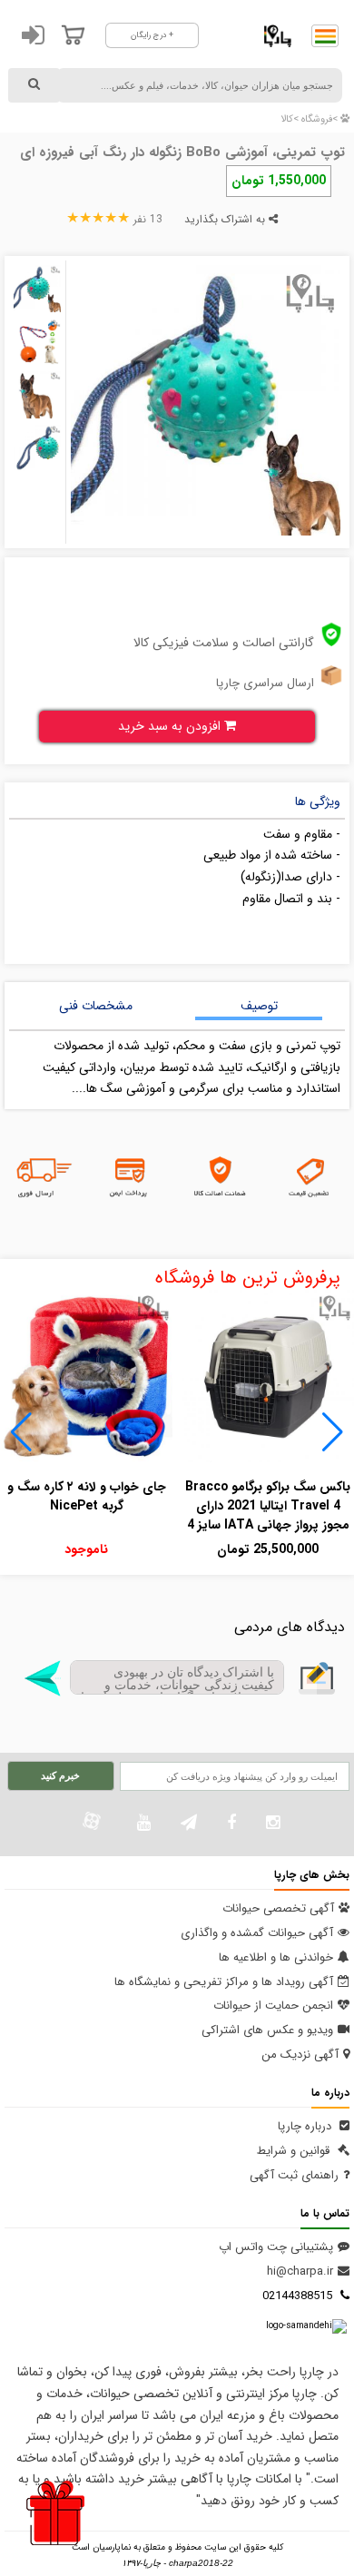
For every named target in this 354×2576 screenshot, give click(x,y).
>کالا (290, 119)
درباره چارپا (306, 2126)
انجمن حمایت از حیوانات (273, 2006)
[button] (333, 1432)
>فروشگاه (318, 119)
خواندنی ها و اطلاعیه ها (276, 1957)
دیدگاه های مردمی (290, 1627)
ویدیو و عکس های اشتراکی (267, 2030)
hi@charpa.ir (300, 2271)
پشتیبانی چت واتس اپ (276, 2247)
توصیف (259, 1006)
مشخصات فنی (96, 1006)
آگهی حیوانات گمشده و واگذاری (257, 1933)
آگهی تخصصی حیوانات (278, 1908)
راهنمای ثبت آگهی (294, 2175)
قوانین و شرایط (295, 2151)
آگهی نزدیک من (300, 2055)
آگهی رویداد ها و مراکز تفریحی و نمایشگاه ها (224, 1982)
